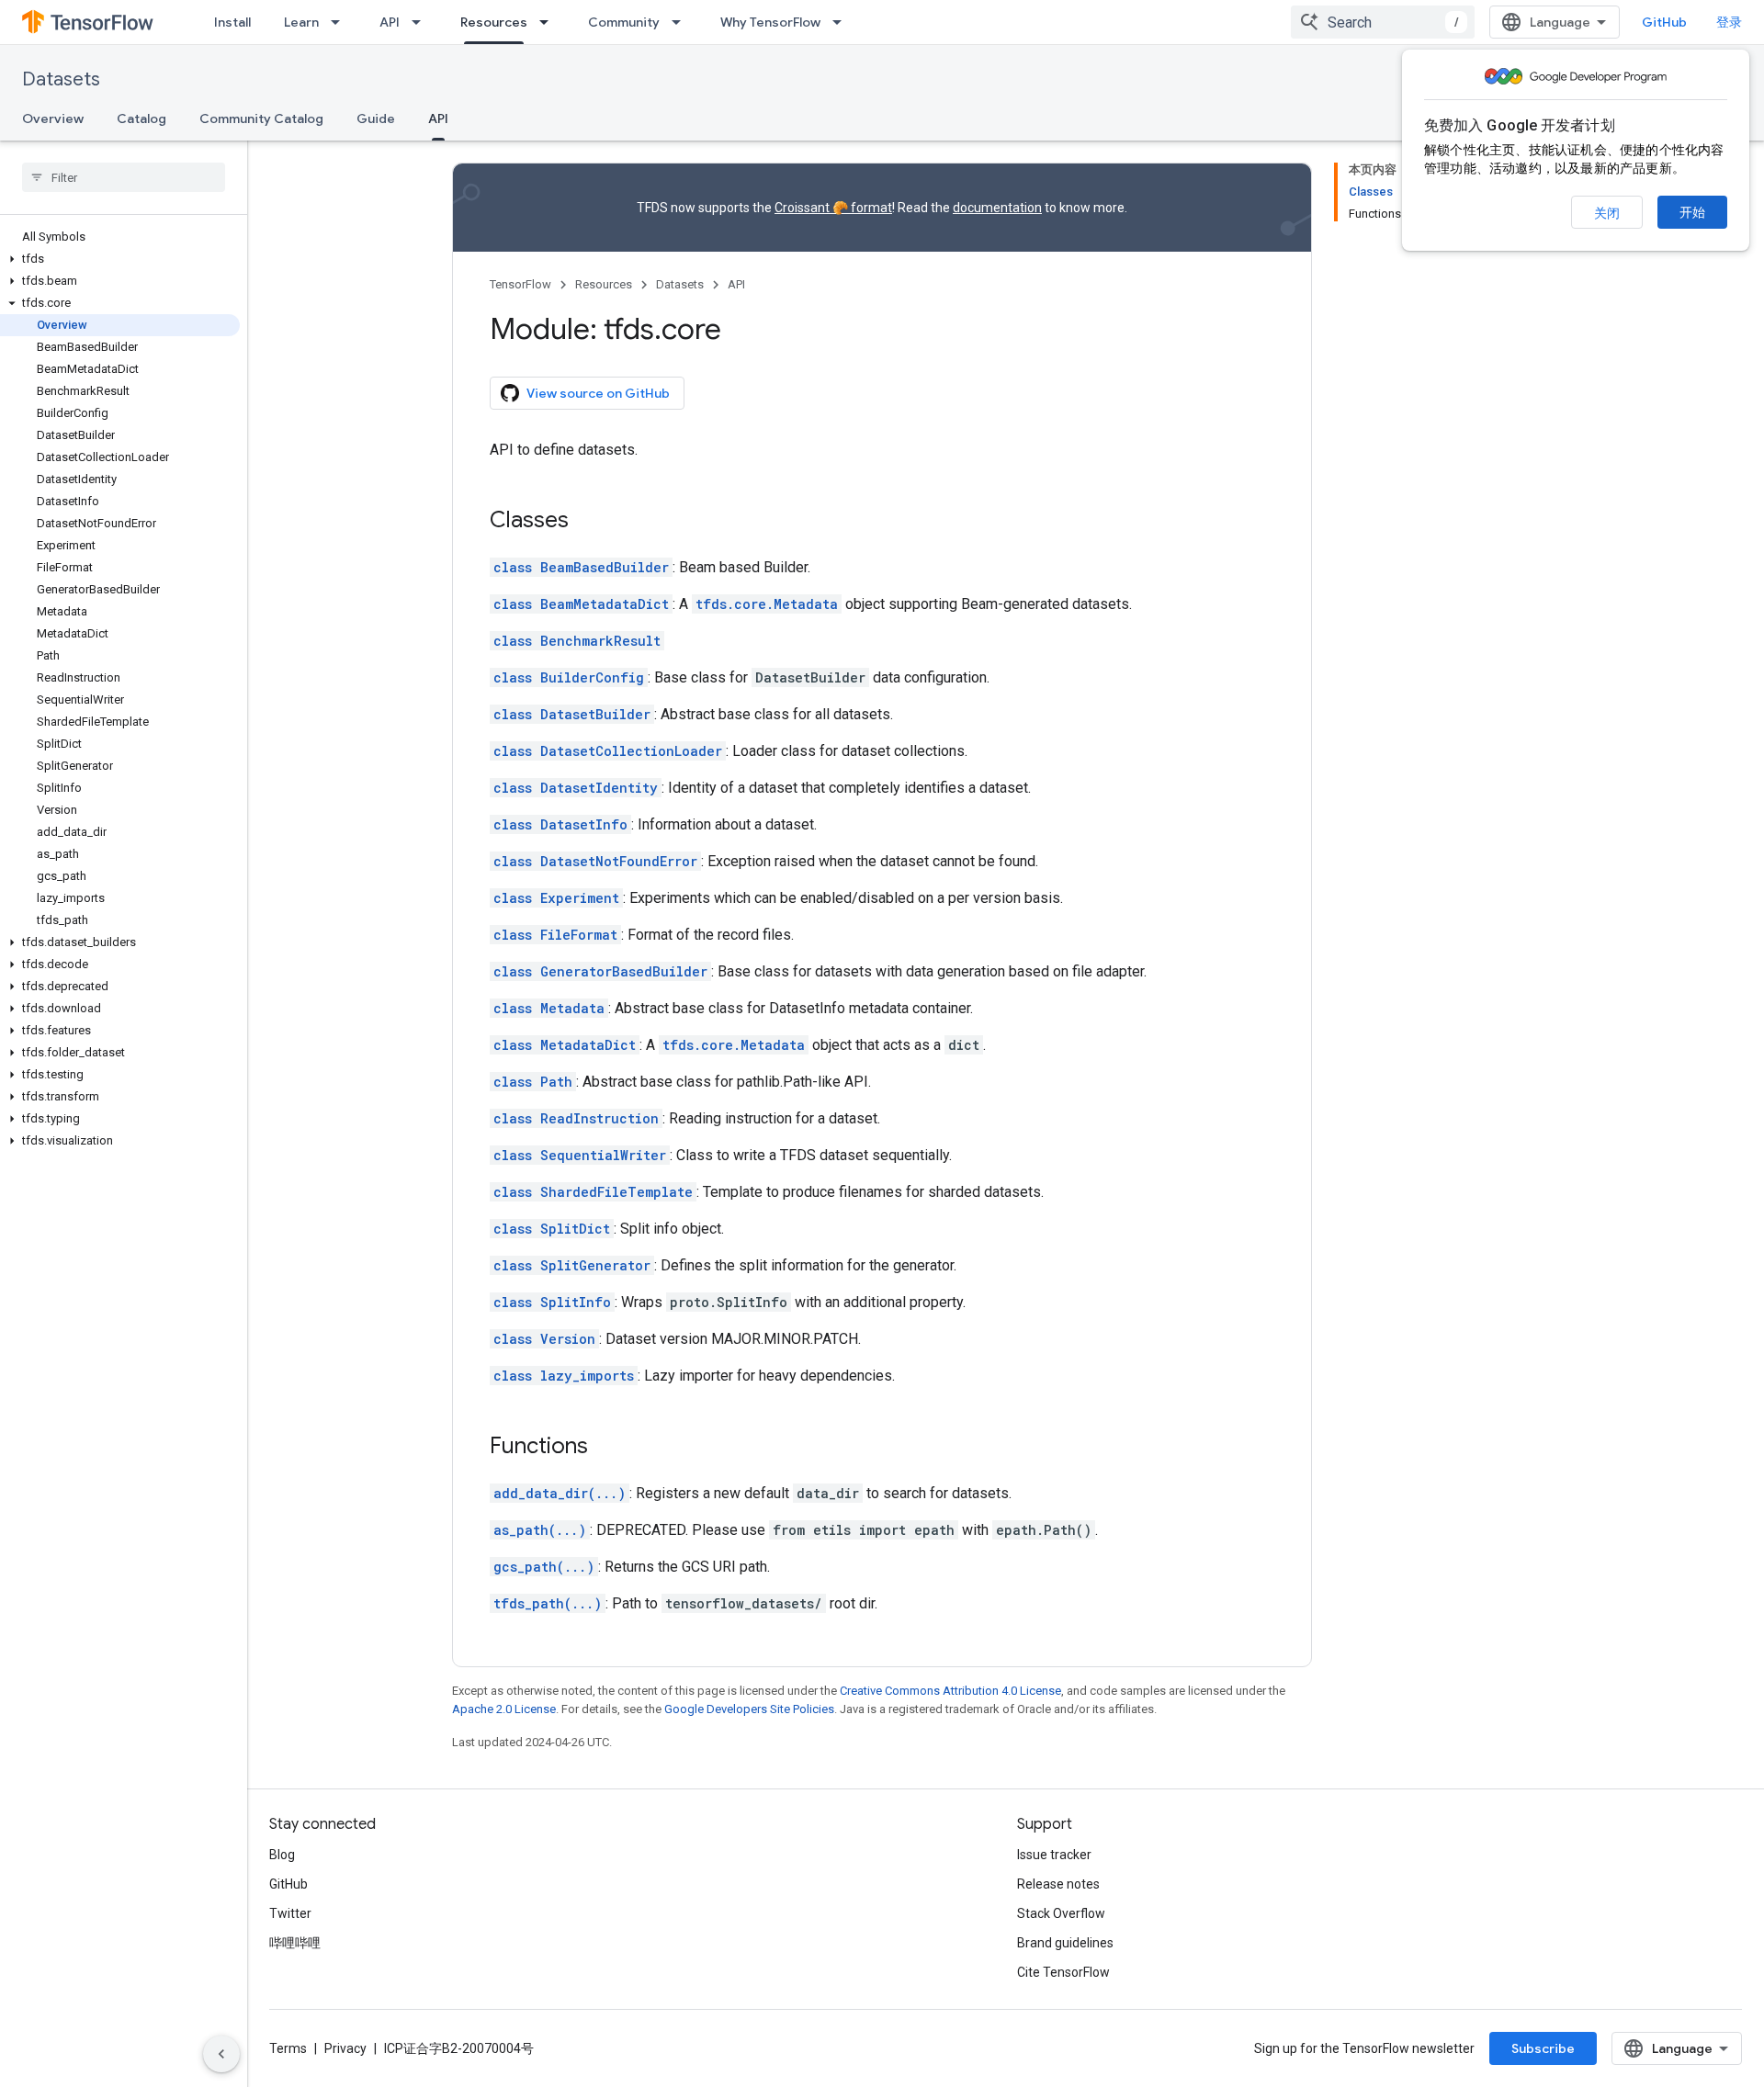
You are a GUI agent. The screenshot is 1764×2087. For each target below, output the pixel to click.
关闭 (1607, 213)
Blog (282, 1855)
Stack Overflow (1061, 1913)
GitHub (1664, 22)
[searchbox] (124, 177)
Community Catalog (261, 118)
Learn (301, 22)
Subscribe (1543, 2048)
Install (232, 22)
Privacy (345, 2048)
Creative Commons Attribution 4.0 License (950, 1691)
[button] (120, 259)
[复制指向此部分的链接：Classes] (587, 522)
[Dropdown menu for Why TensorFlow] (842, 22)
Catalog (141, 118)
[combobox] (1383, 22)
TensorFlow (520, 284)
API (390, 22)
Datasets (61, 79)
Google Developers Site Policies (749, 1709)
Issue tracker (1054, 1855)
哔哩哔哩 (295, 1943)
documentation (997, 208)
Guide (376, 118)
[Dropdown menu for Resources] (549, 22)
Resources (494, 22)
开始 (1692, 212)
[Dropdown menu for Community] (682, 22)
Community (624, 22)
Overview (53, 118)
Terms (288, 2048)
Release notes (1058, 1884)
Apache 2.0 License (504, 1709)
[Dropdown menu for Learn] (341, 22)
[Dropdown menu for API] (422, 22)
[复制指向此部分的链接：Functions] (606, 1448)
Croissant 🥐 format (833, 208)
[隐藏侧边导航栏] (221, 2054)
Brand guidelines (1065, 1943)
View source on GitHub (598, 393)
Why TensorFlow (770, 22)
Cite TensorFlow (1063, 1972)
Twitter (290, 1913)
